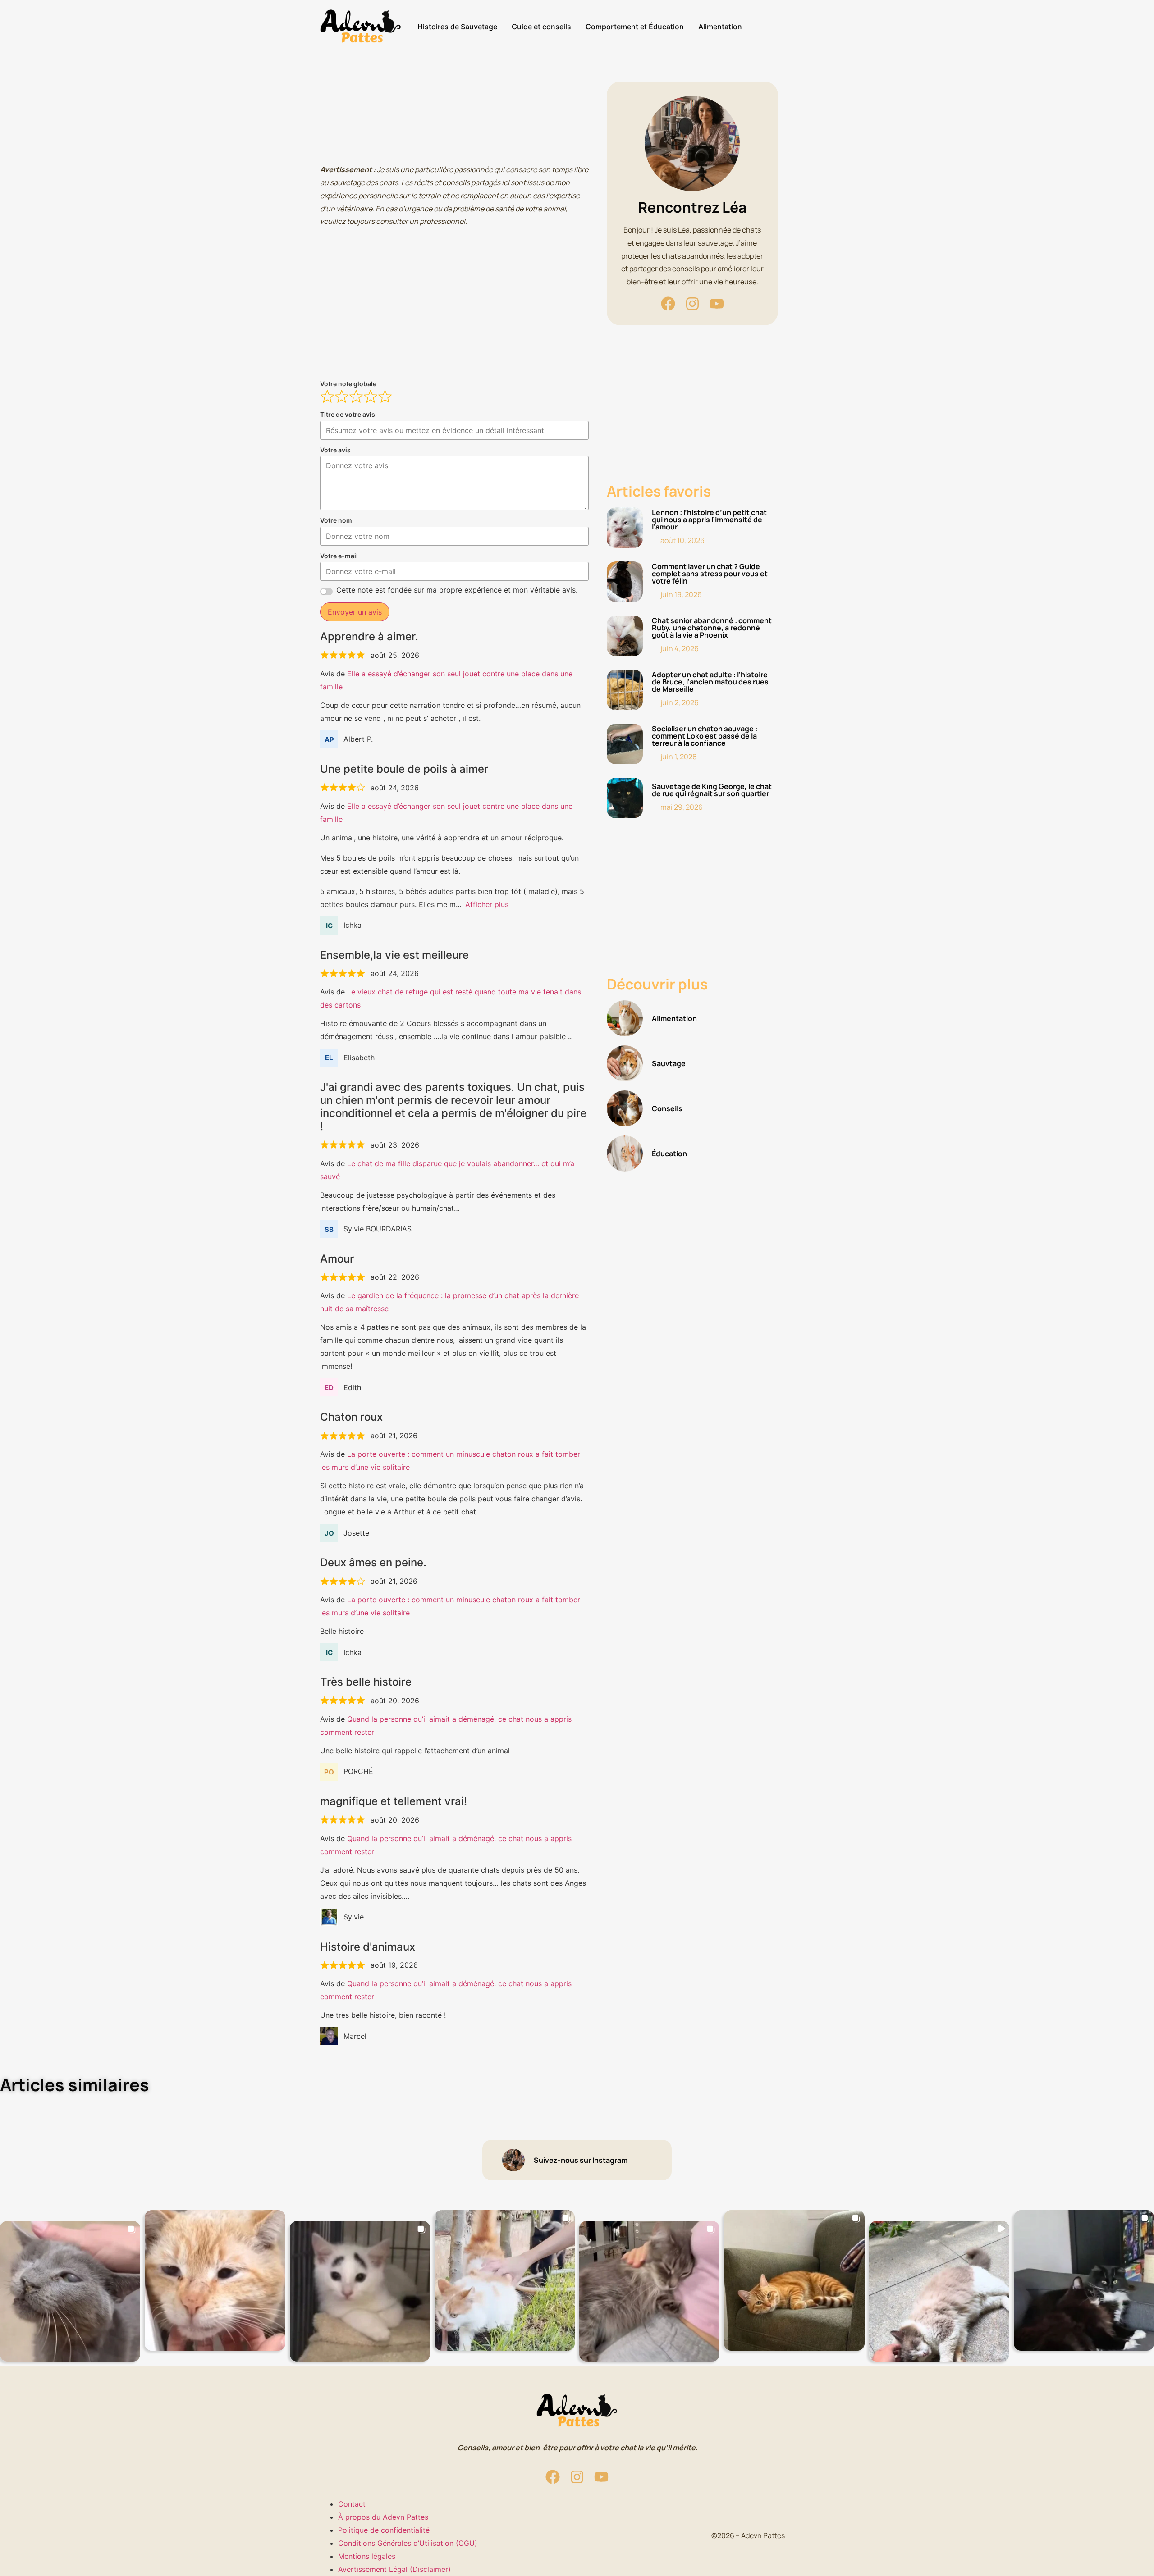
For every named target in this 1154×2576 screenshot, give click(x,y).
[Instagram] (692, 304)
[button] (70, 2291)
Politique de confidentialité (384, 2530)
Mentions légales (367, 2556)
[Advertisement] (454, 118)
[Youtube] (717, 304)
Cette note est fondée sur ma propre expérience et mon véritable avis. (457, 590)
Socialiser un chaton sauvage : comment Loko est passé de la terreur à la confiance (705, 736)
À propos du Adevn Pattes (383, 2517)
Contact (352, 2504)
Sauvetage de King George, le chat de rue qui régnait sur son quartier (712, 790)
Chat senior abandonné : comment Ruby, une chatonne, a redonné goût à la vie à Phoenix (712, 628)
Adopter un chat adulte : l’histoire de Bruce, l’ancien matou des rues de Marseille (710, 682)
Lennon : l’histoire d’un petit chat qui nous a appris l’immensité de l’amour (709, 520)
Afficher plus (487, 904)
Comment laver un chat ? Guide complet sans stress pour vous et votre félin (710, 574)
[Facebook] (668, 304)
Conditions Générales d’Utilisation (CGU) (408, 2543)
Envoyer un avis (355, 612)
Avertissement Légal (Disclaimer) (394, 2569)
